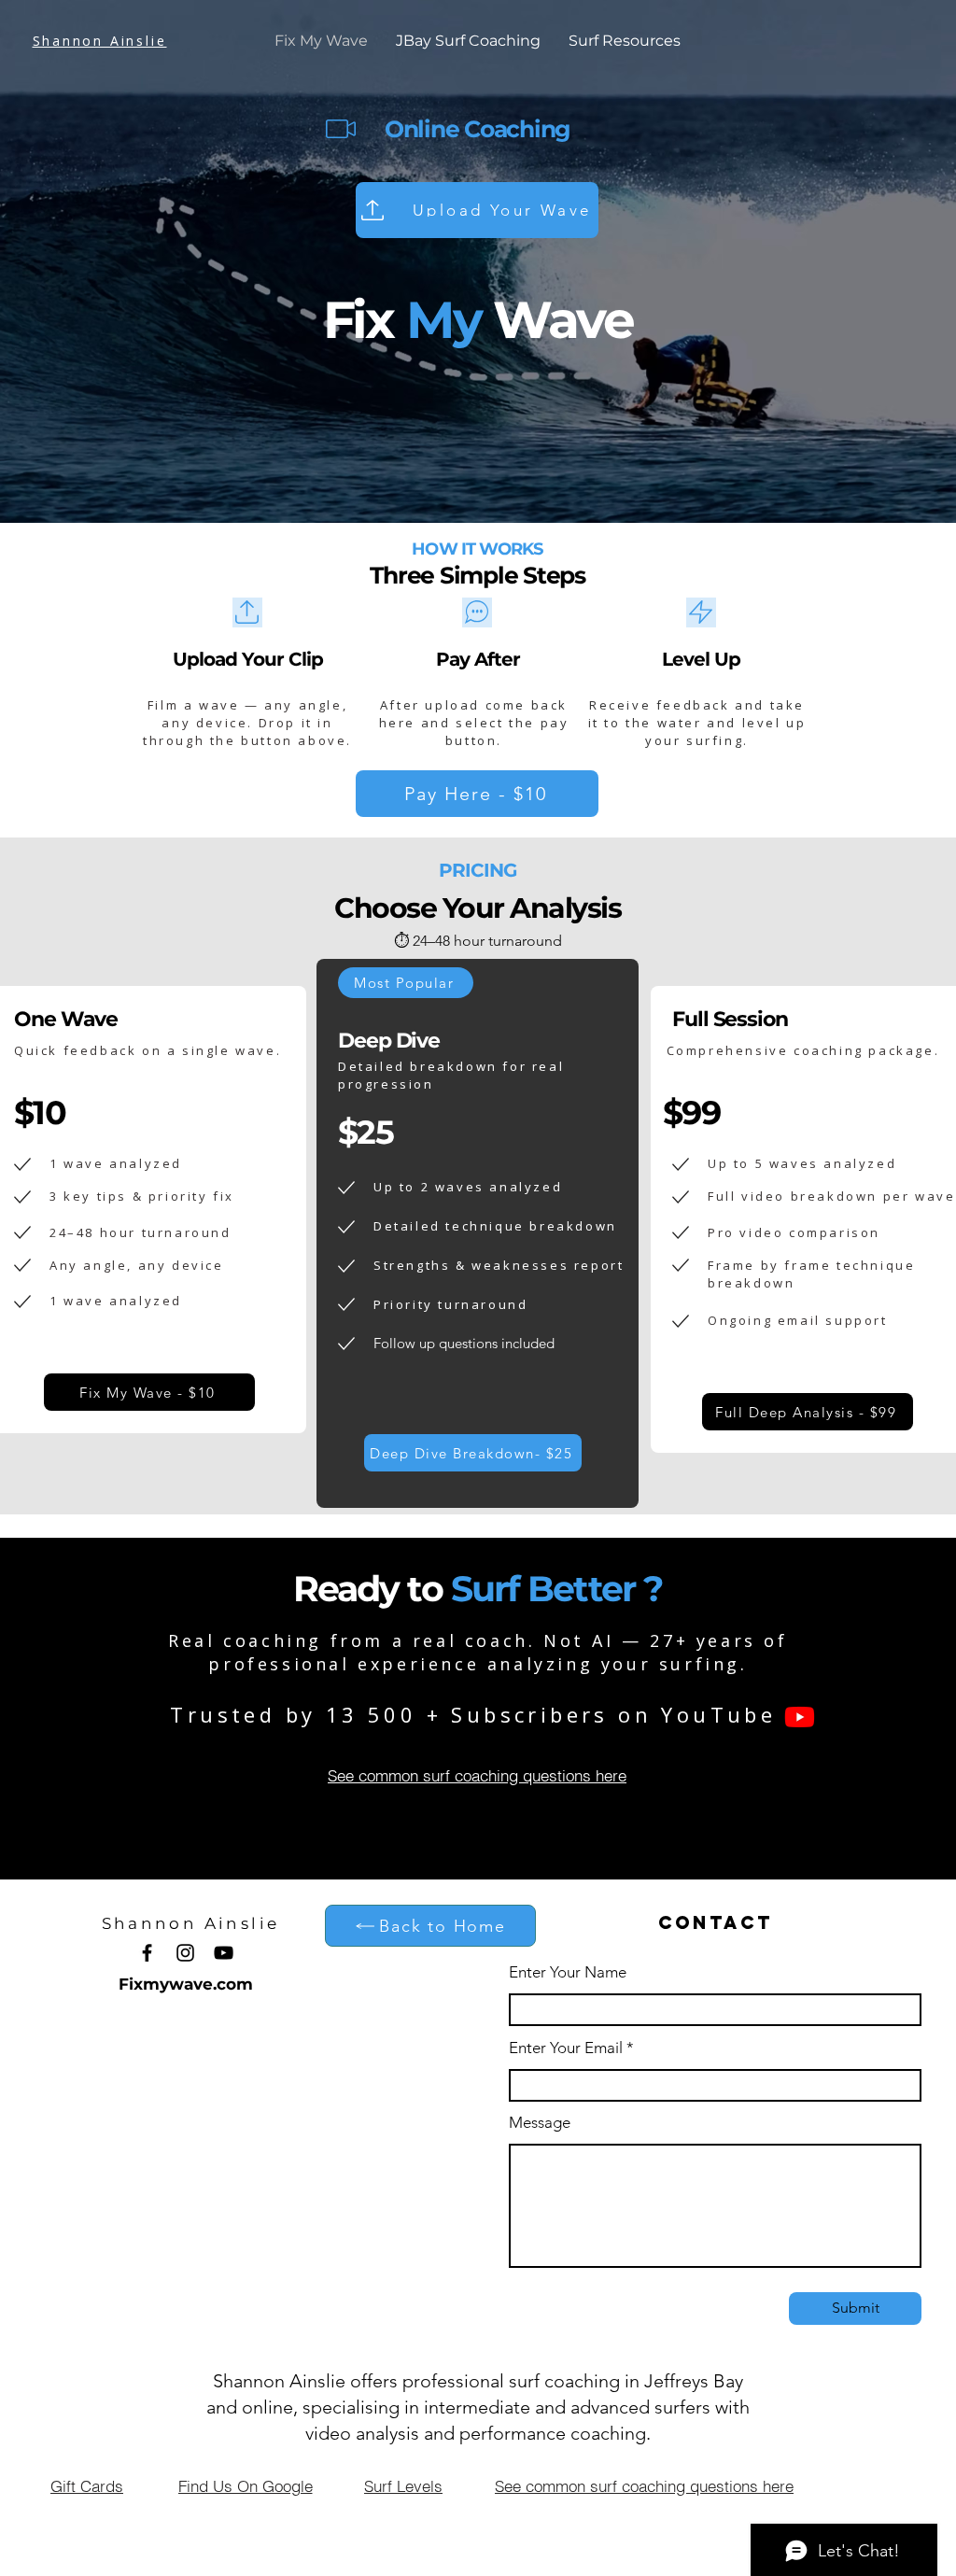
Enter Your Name (568, 1972)
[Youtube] (800, 1717)
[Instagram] (185, 1953)
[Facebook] (147, 1953)
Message (540, 2123)
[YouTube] (224, 1953)
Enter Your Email (566, 2048)
